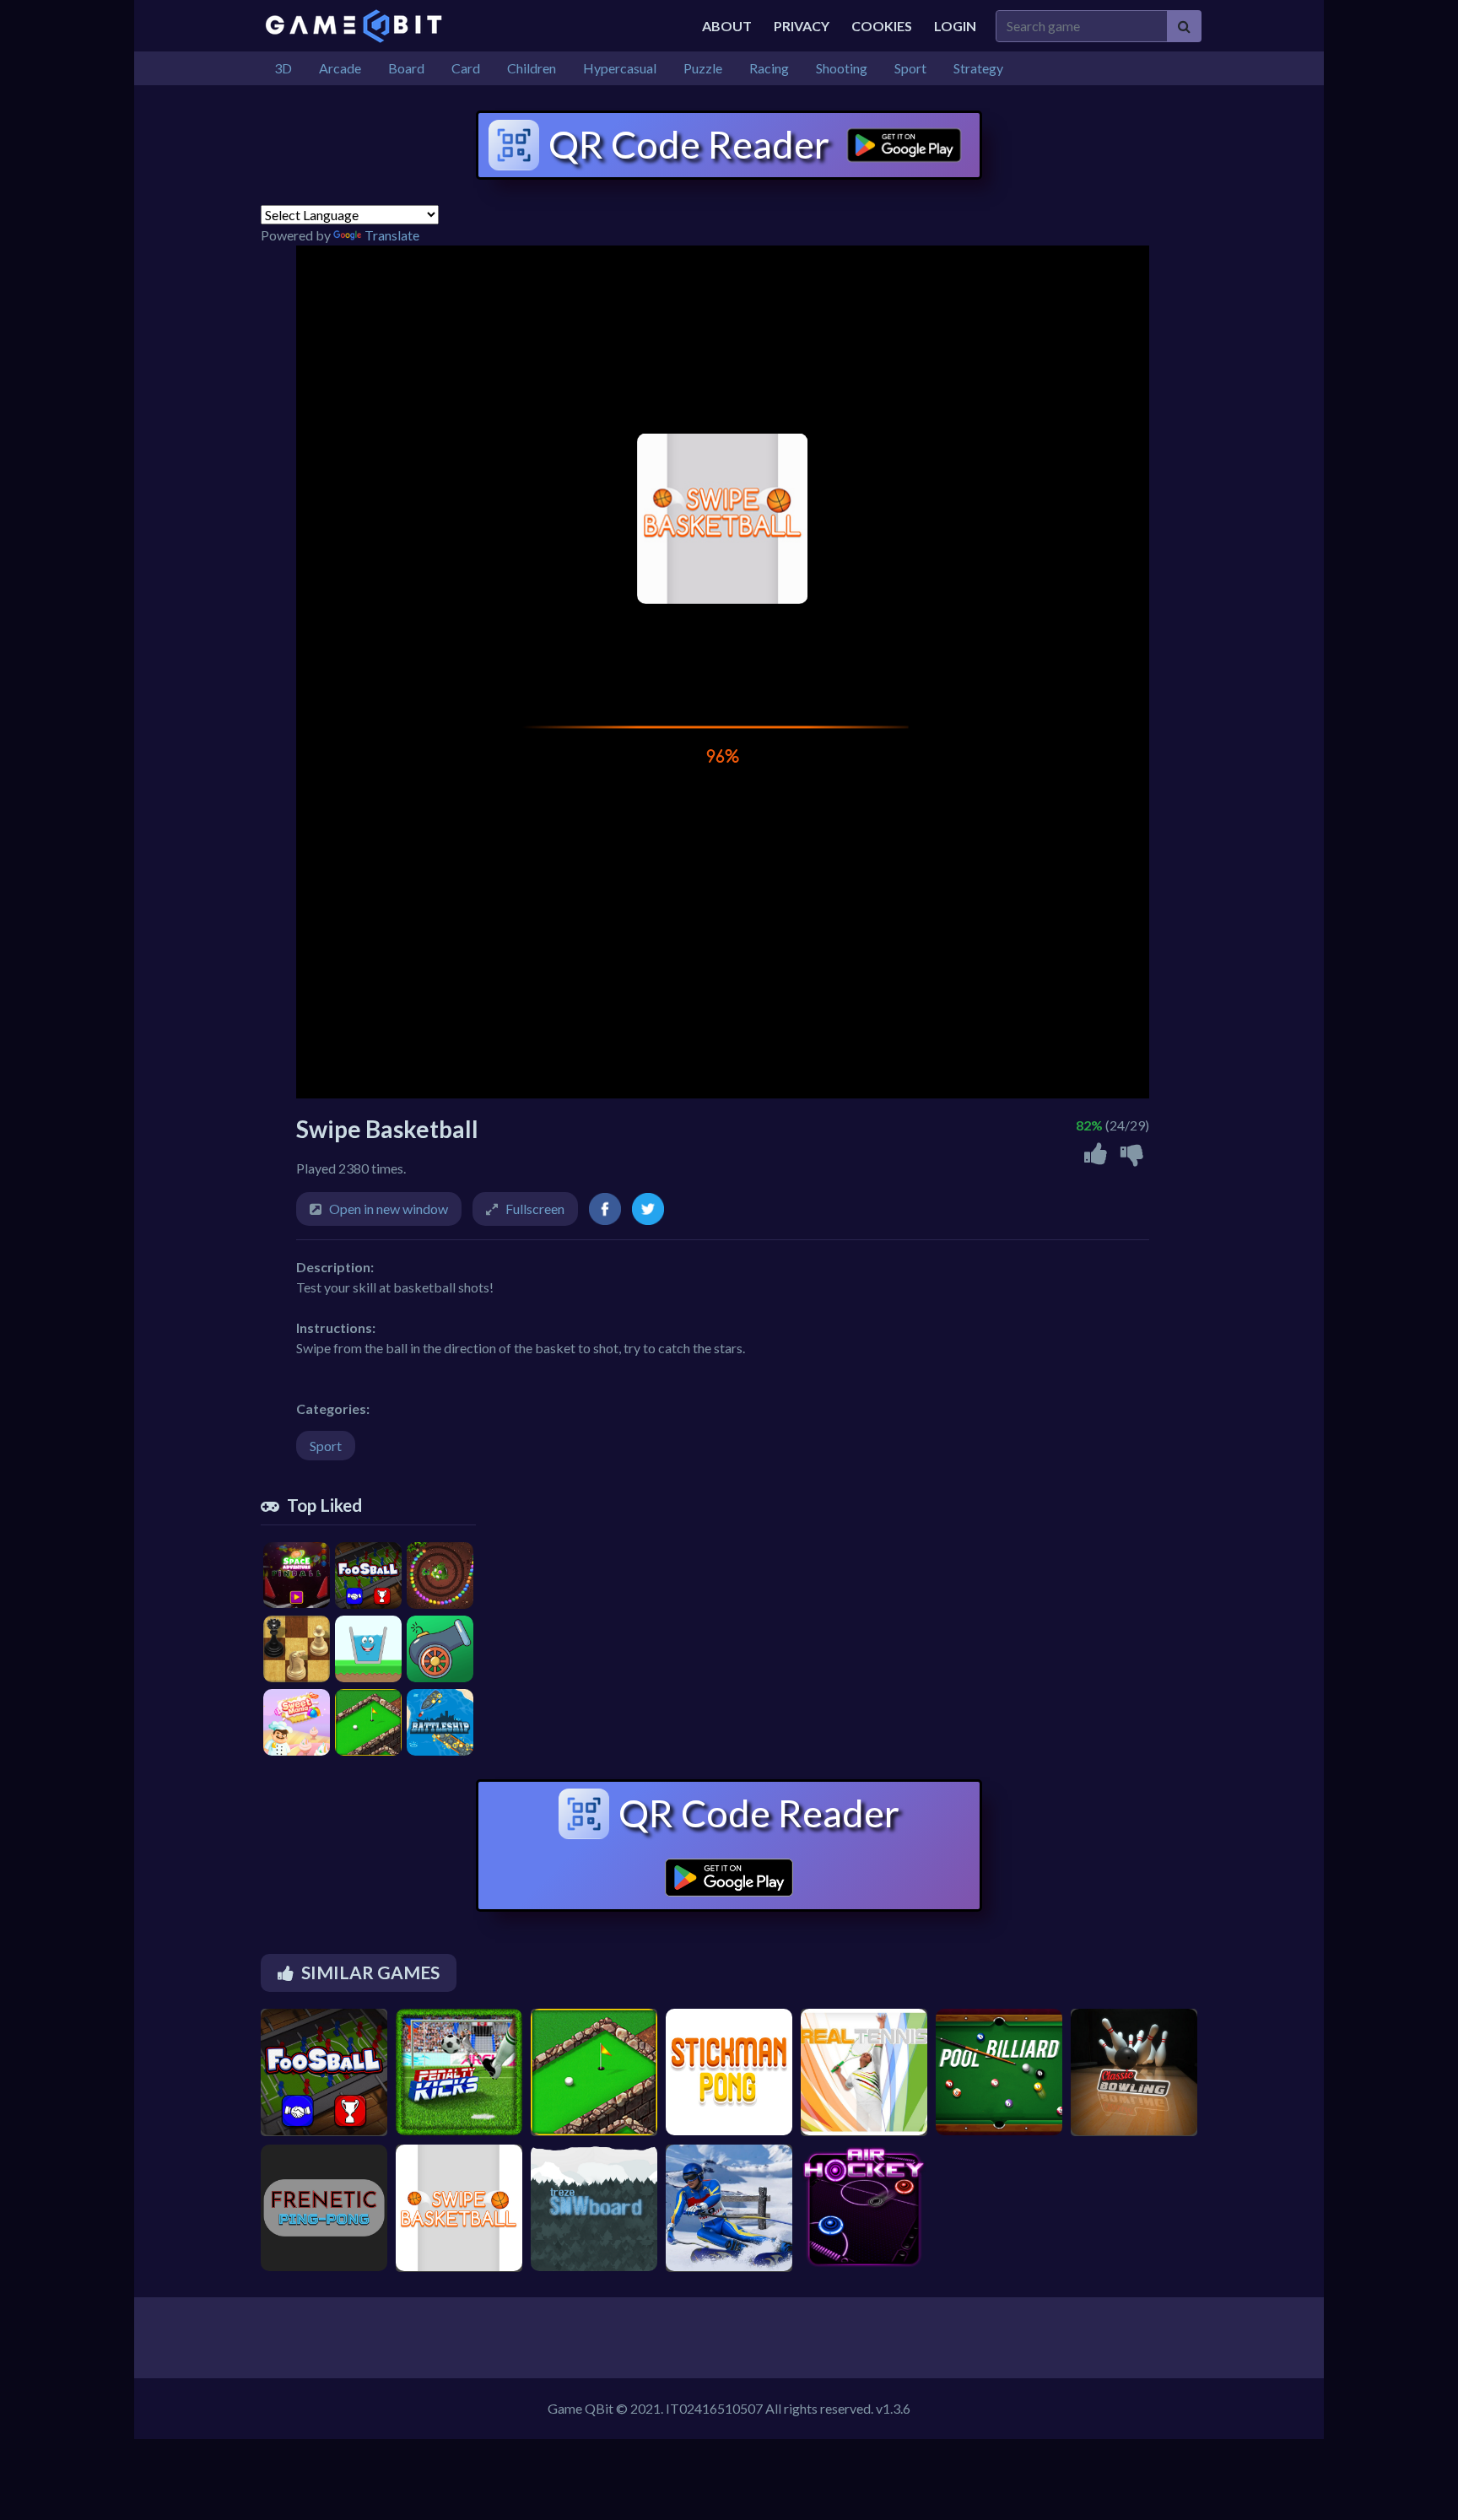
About (727, 26)
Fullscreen (535, 1209)
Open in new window (389, 1209)
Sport (326, 1446)
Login (955, 26)
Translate (392, 235)
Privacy (802, 26)
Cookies (882, 26)
